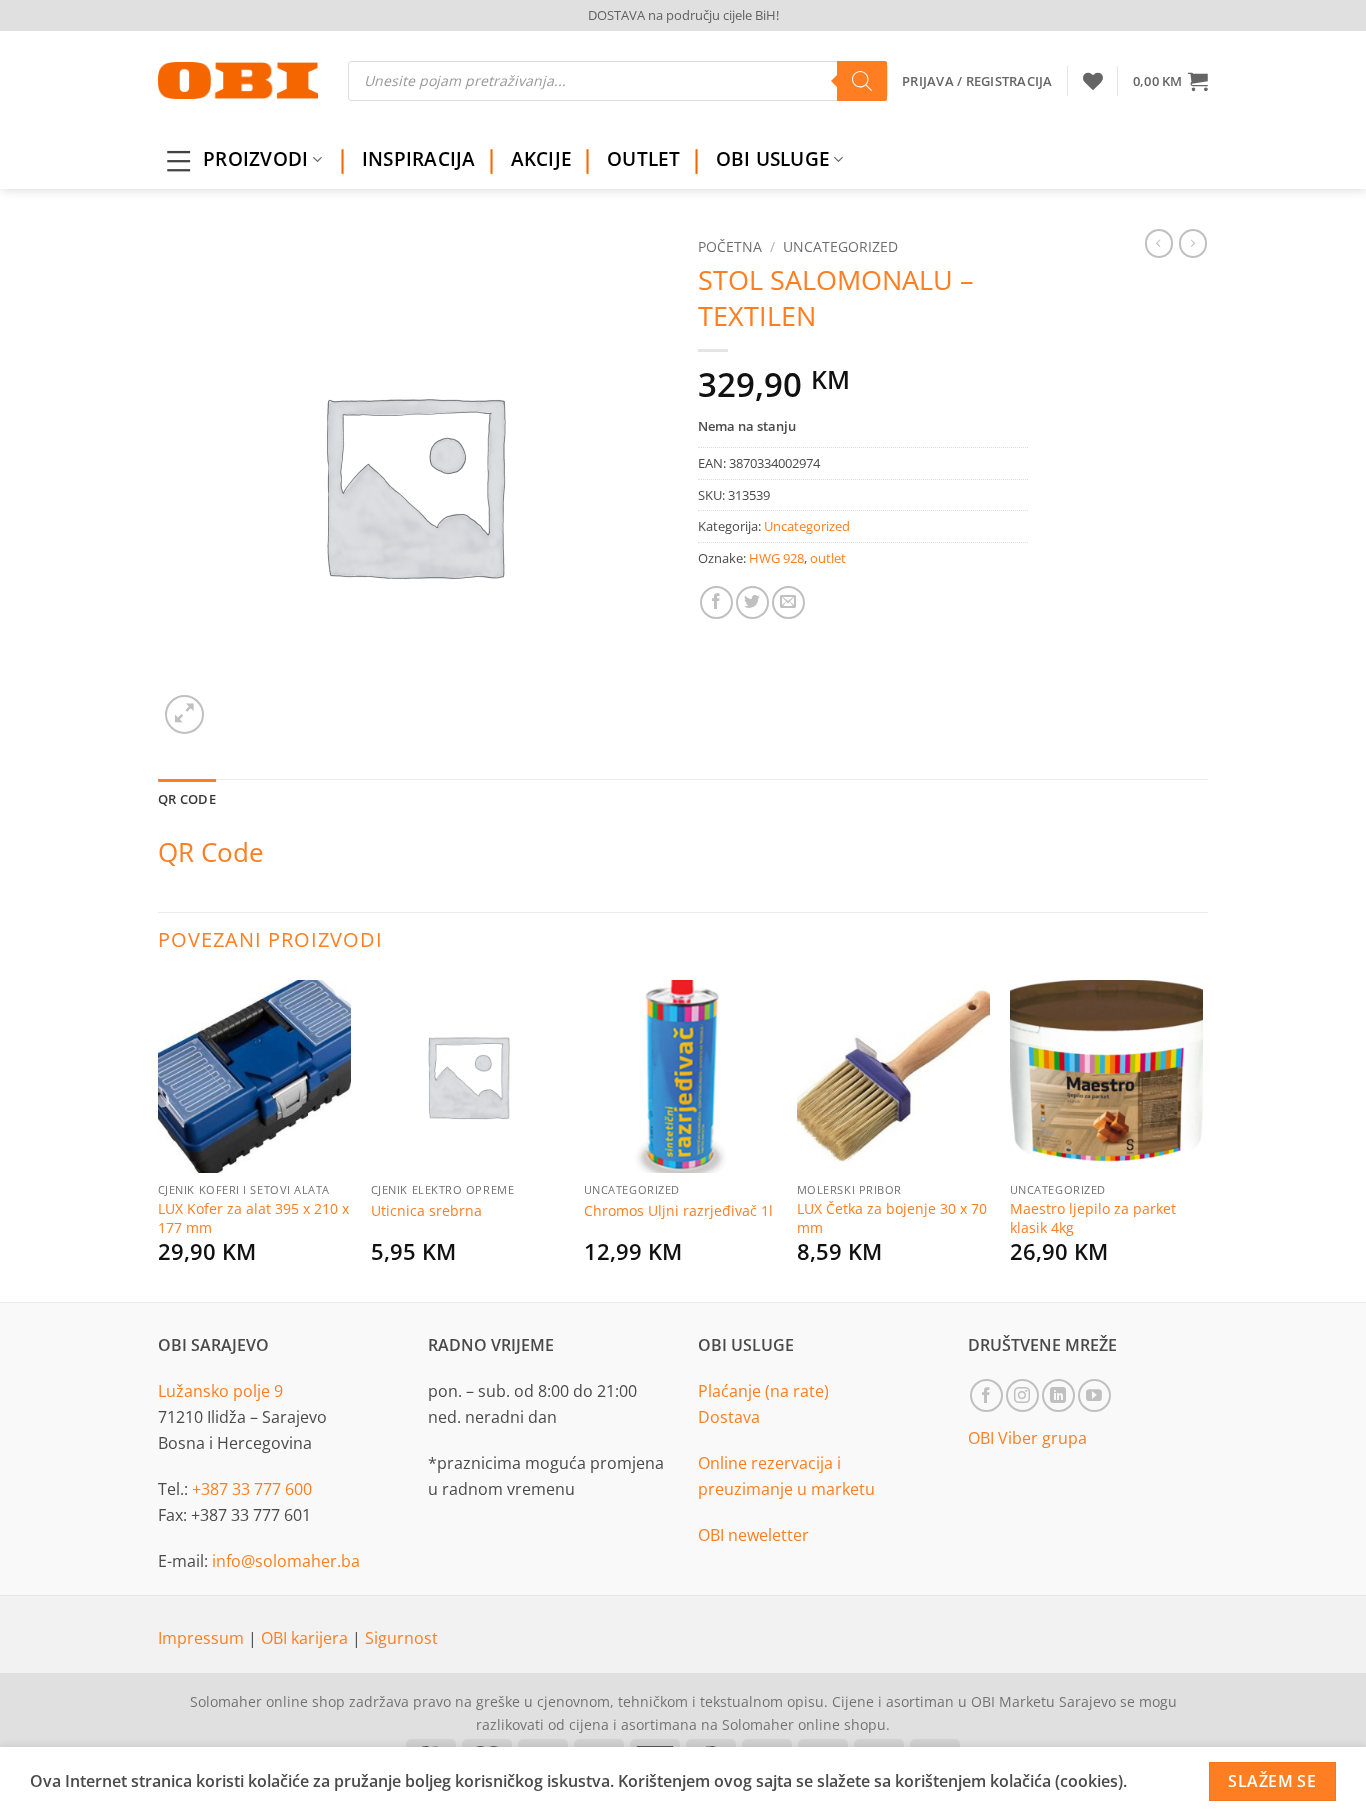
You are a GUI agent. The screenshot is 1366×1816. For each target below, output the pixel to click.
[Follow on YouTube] (1094, 1395)
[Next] (1202, 1137)
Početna (730, 246)
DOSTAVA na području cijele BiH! (683, 15)
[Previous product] (1193, 243)
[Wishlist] (1093, 81)
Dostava (729, 1417)
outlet (828, 558)
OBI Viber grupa (1027, 1438)
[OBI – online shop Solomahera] (238, 80)
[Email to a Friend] (788, 602)
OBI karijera (306, 1638)
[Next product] (1159, 243)
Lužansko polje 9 (220, 1391)
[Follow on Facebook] (986, 1395)
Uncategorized (840, 246)
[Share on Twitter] (752, 602)
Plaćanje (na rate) (763, 1391)
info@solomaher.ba (286, 1561)
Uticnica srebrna (426, 1211)
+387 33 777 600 (252, 1489)
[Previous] (159, 1137)
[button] (1170, 81)
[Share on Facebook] (716, 602)
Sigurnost (401, 1638)
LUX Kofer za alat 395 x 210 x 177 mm (253, 1218)
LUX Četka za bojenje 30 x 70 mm (892, 1218)
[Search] (862, 81)
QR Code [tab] (187, 799)
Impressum (203, 1638)
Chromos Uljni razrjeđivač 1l (678, 1211)
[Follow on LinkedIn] (1058, 1395)
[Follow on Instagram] (1022, 1395)
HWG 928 (776, 558)
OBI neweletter (753, 1535)
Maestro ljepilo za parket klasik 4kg (1093, 1218)
